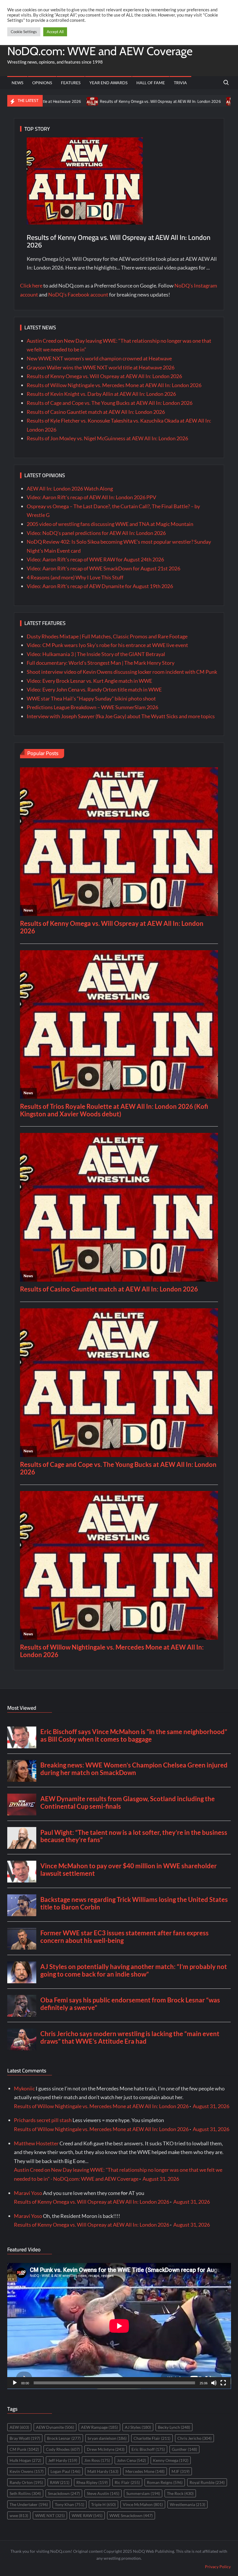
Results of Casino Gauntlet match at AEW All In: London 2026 (96, 412)
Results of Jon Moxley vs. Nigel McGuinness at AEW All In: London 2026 (107, 438)
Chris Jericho (194, 2438)
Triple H (103, 2504)
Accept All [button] (55, 32)
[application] (119, 2326)
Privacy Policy (218, 2567)
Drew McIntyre (106, 2449)
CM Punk (24, 2449)
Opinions (42, 83)
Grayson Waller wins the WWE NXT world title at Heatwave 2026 (101, 367)
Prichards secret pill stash (43, 2120)
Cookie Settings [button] (24, 32)
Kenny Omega (171, 2460)
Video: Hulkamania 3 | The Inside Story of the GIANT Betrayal (96, 654)
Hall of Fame (151, 83)
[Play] (15, 2383)
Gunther (184, 2449)
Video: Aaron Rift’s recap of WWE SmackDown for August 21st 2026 (103, 568)
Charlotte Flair (152, 2438)
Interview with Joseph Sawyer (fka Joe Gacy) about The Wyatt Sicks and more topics (121, 716)
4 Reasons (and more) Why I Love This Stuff (75, 577)
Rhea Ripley (92, 2482)
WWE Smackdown (131, 2515)
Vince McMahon (143, 2504)
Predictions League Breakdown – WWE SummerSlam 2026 (92, 707)
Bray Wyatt (25, 2438)
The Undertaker (29, 2504)
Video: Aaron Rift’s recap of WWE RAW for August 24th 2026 (95, 559)
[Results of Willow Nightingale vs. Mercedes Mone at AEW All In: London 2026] (146, 101)
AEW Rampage (99, 2427)
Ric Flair (127, 2482)
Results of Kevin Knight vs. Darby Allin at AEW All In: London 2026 (101, 394)
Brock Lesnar (64, 2438)
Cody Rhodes (63, 2449)
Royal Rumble (207, 2482)
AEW (19, 2427)
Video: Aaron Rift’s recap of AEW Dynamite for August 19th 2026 (100, 586)
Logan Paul (65, 2471)
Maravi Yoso (28, 2193)
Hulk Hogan (25, 2460)
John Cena (131, 2460)
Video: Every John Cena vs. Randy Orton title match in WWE (94, 689)
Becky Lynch (174, 2427)
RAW (60, 2482)
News (17, 83)
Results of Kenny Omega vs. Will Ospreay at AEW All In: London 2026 (74, 101)
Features (71, 83)
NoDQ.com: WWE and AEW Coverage (100, 51)
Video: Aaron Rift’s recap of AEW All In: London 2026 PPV (91, 497)
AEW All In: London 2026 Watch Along (70, 488)
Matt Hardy (103, 2471)
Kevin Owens (27, 2471)
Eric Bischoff (148, 2449)
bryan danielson (107, 2438)
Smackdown (64, 2493)
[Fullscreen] (223, 2383)
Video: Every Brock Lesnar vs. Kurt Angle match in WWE (89, 681)
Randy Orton (26, 2482)
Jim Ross (97, 2460)
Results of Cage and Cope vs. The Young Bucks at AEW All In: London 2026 (110, 403)
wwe (19, 2515)
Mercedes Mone (145, 2471)
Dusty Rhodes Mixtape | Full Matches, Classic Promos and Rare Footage (107, 636)
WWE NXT (50, 2515)
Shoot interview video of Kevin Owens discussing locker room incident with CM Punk (122, 672)
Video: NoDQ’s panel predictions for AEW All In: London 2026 (96, 533)
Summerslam (143, 2493)
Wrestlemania (187, 2504)
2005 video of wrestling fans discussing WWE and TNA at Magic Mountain (110, 524)
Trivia (180, 83)
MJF (181, 2471)
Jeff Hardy (63, 2460)
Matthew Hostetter (36, 2143)
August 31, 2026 (211, 2106)
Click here (31, 285)
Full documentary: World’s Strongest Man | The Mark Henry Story (101, 663)
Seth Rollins (25, 2493)
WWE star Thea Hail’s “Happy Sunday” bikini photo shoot (91, 698)
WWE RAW (87, 2515)
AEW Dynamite (55, 2427)
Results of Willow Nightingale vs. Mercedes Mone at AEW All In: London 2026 (114, 385)
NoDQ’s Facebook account (78, 294)
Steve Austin (103, 2493)
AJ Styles (138, 2427)
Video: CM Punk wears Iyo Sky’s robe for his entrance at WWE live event (107, 645)
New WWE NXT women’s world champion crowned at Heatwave (99, 358)
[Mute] (214, 2383)
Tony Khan (70, 2504)
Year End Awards (108, 83)
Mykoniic (24, 2088)
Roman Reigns (165, 2482)
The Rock (180, 2493)
